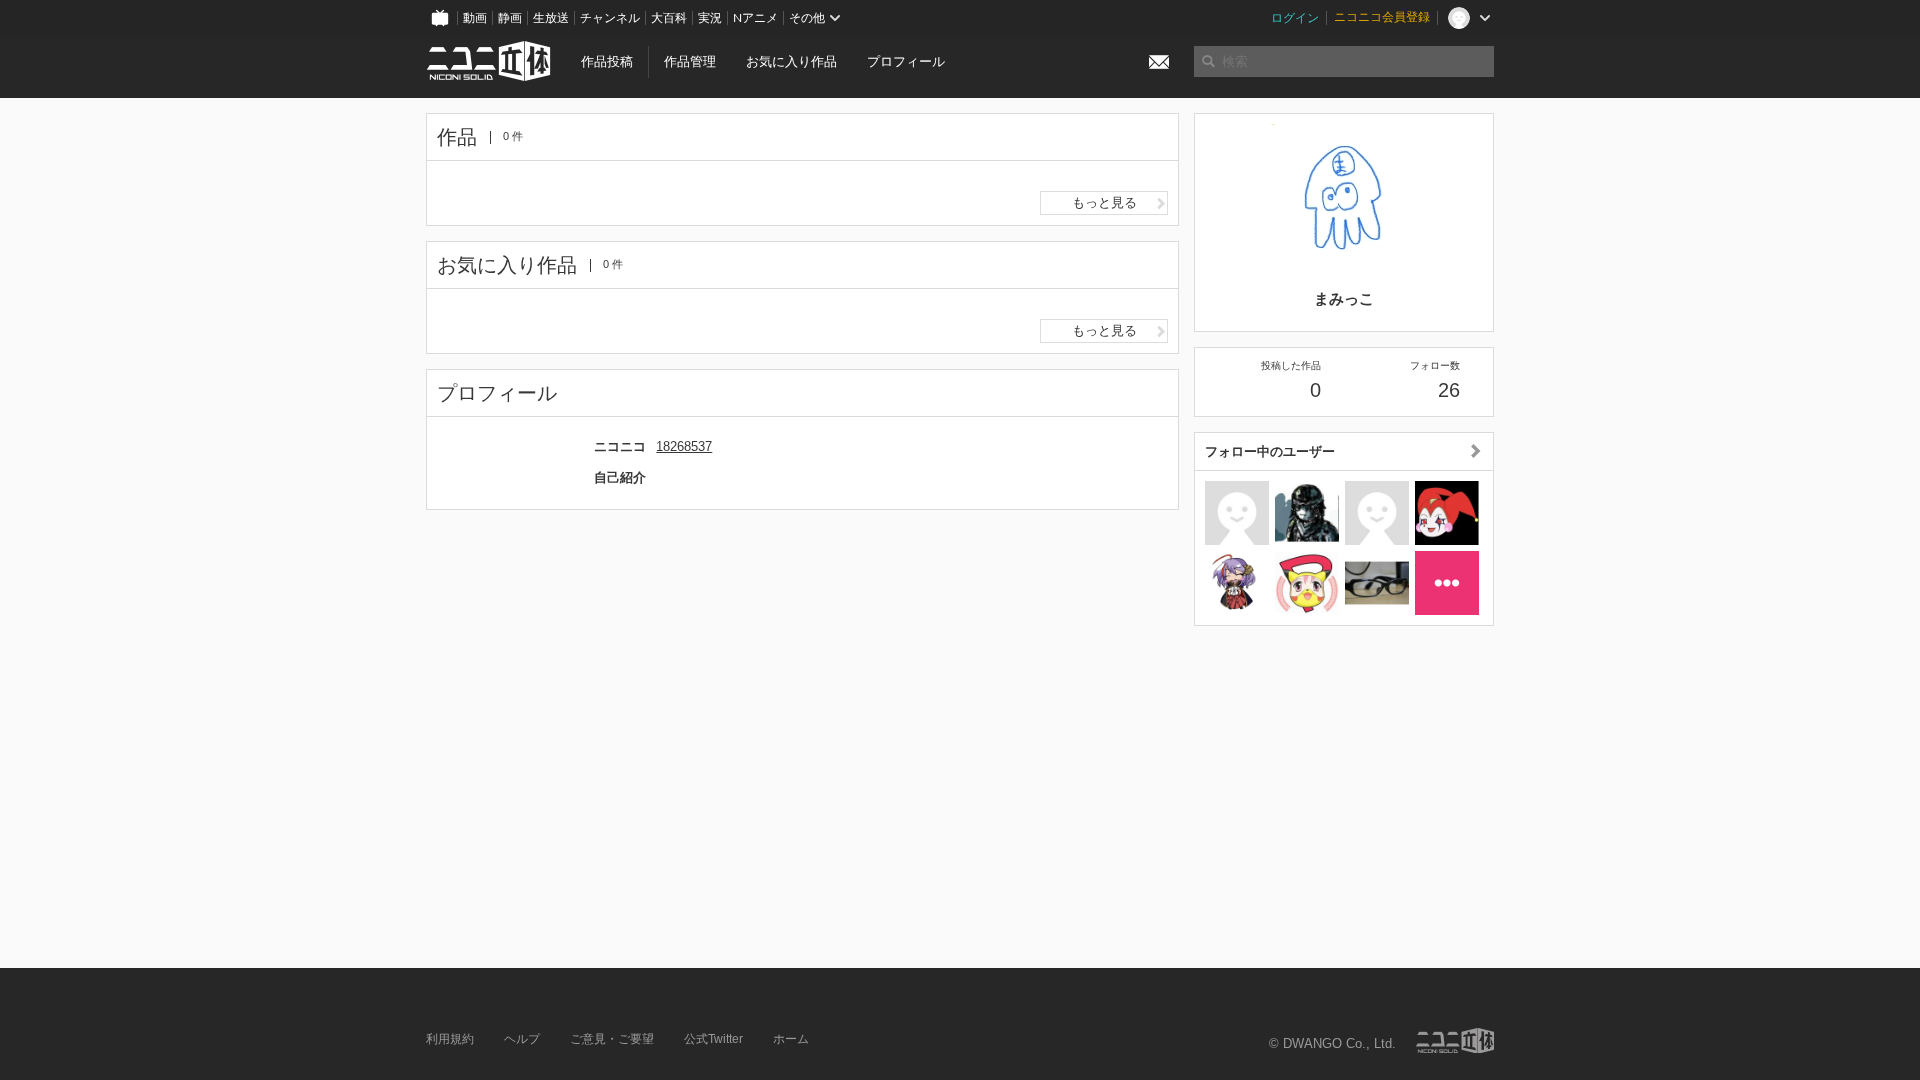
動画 (475, 18)
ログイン (1295, 18)
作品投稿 (607, 61)
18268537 (684, 446)
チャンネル (610, 18)
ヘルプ (522, 1039)
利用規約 (450, 1039)
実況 (710, 18)
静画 (510, 18)
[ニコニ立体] (1455, 1040)
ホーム (791, 1039)
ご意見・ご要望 (612, 1039)
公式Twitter (713, 1039)
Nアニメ (755, 18)
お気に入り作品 (791, 61)
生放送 (551, 18)
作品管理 (690, 61)
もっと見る (1104, 202)
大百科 (669, 18)
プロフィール (906, 61)
